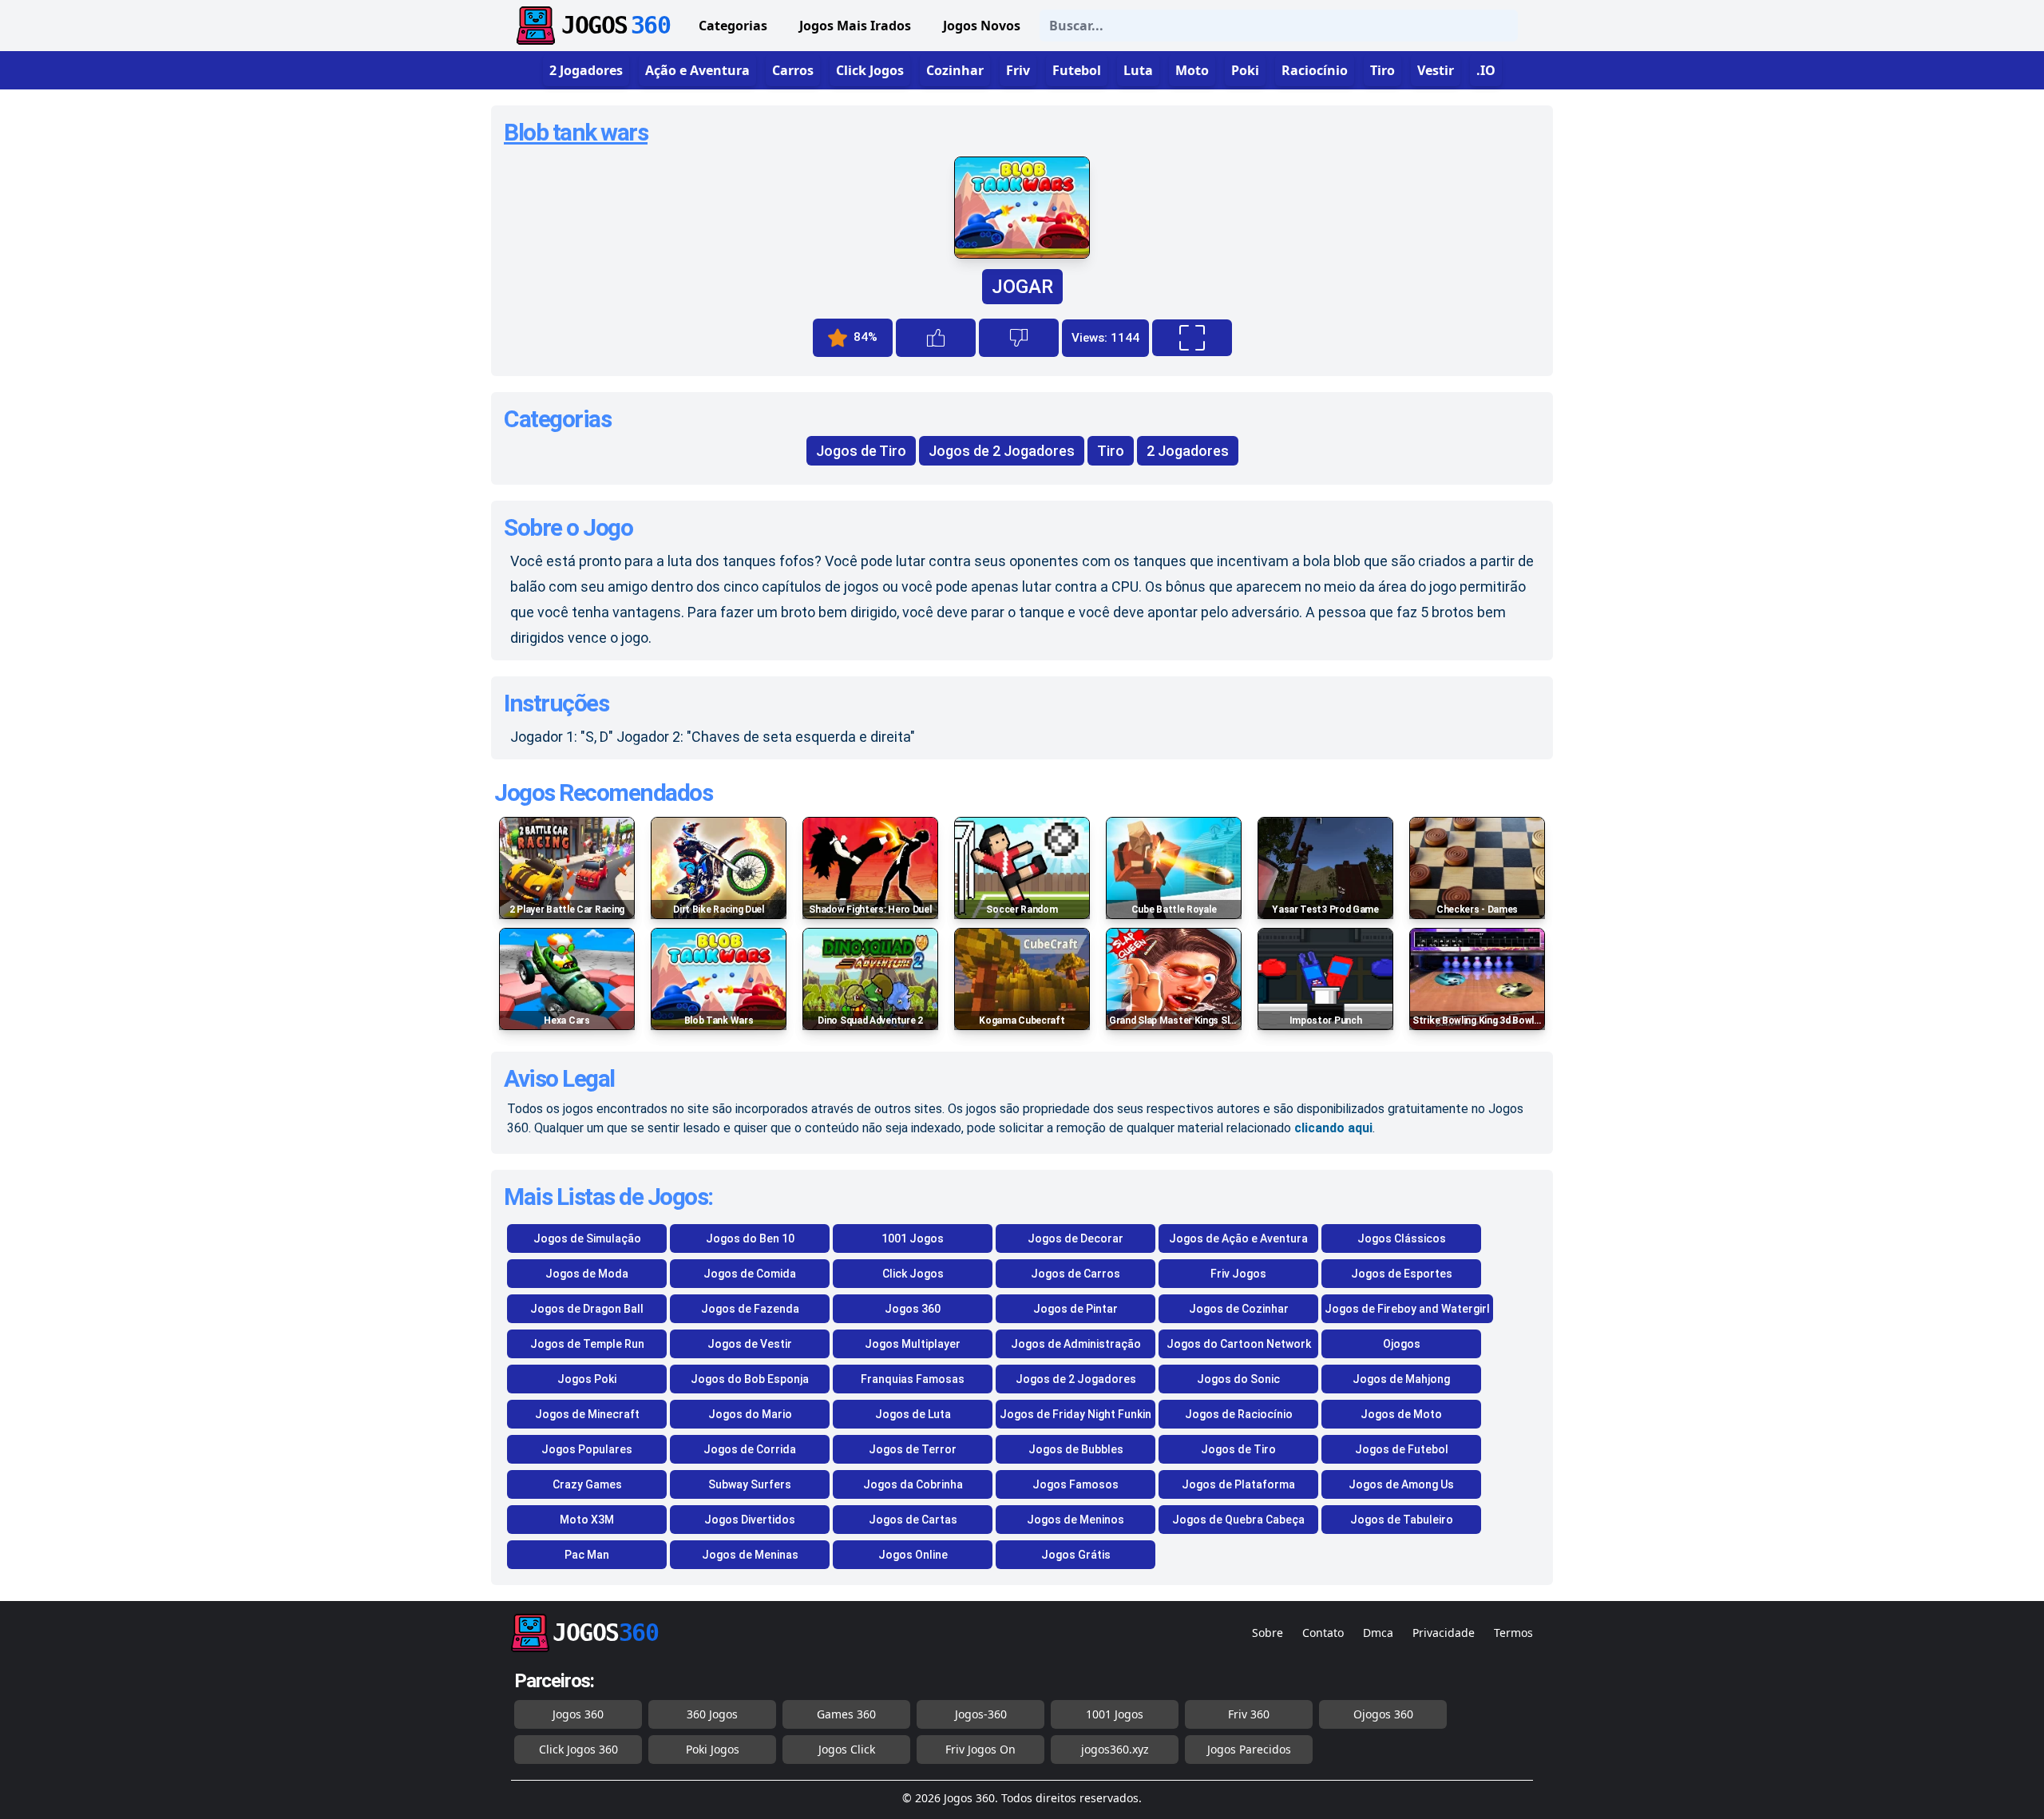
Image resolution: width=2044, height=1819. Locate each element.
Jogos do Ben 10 (750, 1238)
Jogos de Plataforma (1238, 1484)
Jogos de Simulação (587, 1238)
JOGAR (1022, 287)
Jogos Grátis (1076, 1555)
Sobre (1268, 1633)
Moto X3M (587, 1520)
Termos (1513, 1633)
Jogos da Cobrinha (913, 1484)
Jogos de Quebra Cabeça (1238, 1520)
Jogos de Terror (913, 1449)
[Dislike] (1019, 338)
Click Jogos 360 (578, 1749)
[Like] (936, 338)
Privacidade (1444, 1633)
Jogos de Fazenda (750, 1309)
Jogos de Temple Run (587, 1344)
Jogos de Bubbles (1076, 1449)
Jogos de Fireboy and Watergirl (1407, 1309)
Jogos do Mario (750, 1414)
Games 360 (846, 1714)
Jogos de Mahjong (1401, 1379)
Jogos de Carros (1075, 1274)
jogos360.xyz (1115, 1749)
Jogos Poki (587, 1379)
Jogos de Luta (913, 1414)
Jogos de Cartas (913, 1520)
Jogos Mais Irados (855, 26)
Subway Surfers (750, 1484)
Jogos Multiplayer (913, 1344)
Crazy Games (587, 1484)
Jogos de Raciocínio (1239, 1414)
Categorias (733, 26)
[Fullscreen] (1192, 338)
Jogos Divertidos (750, 1520)
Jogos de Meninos (1075, 1520)
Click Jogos (913, 1274)
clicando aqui (1333, 1128)
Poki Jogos (713, 1749)
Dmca (1378, 1633)
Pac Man (587, 1555)
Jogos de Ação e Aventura (1238, 1238)
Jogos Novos (982, 26)
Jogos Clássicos (1402, 1238)
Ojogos (1402, 1344)
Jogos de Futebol (1402, 1449)
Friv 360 (1249, 1714)
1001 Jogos (913, 1238)
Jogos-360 (981, 1714)
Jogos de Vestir (750, 1344)
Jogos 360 (913, 1309)
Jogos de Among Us (1401, 1484)
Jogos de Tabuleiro (1402, 1520)
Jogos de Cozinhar (1239, 1309)
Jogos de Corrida (750, 1449)
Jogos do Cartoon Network (1239, 1344)
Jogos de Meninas (750, 1555)
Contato (1323, 1633)
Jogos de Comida (750, 1274)
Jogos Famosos (1075, 1484)
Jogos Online (913, 1555)
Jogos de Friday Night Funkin (1075, 1414)
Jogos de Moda (587, 1274)
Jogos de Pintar (1075, 1309)
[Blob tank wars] (1022, 254)
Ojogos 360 (1383, 1714)
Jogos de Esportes (1402, 1274)
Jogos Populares (587, 1449)
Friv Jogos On (980, 1749)
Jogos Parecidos (1249, 1749)
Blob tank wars (576, 132)
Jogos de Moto (1401, 1414)
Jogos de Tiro (861, 451)
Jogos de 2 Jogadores (1002, 451)
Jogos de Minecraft (587, 1414)
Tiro (1111, 451)
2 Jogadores (1188, 451)
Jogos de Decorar (1075, 1238)
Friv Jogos (1238, 1274)
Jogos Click (847, 1749)
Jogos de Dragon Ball (587, 1309)
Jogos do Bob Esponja (750, 1379)
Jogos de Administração (1076, 1344)
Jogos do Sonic (1238, 1379)
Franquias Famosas (913, 1379)
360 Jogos (712, 1714)
